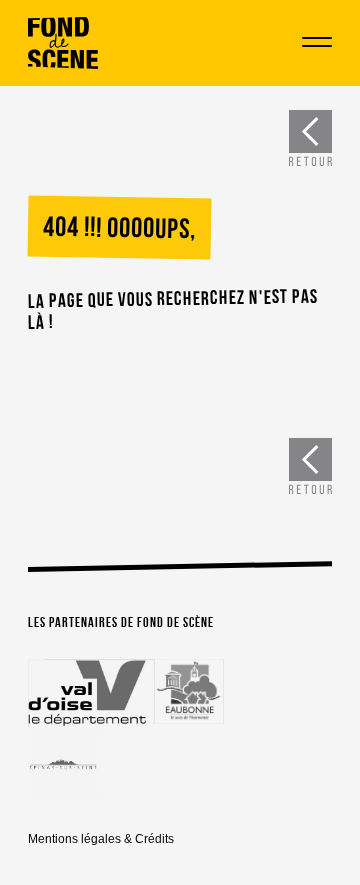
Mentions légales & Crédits (101, 839)
